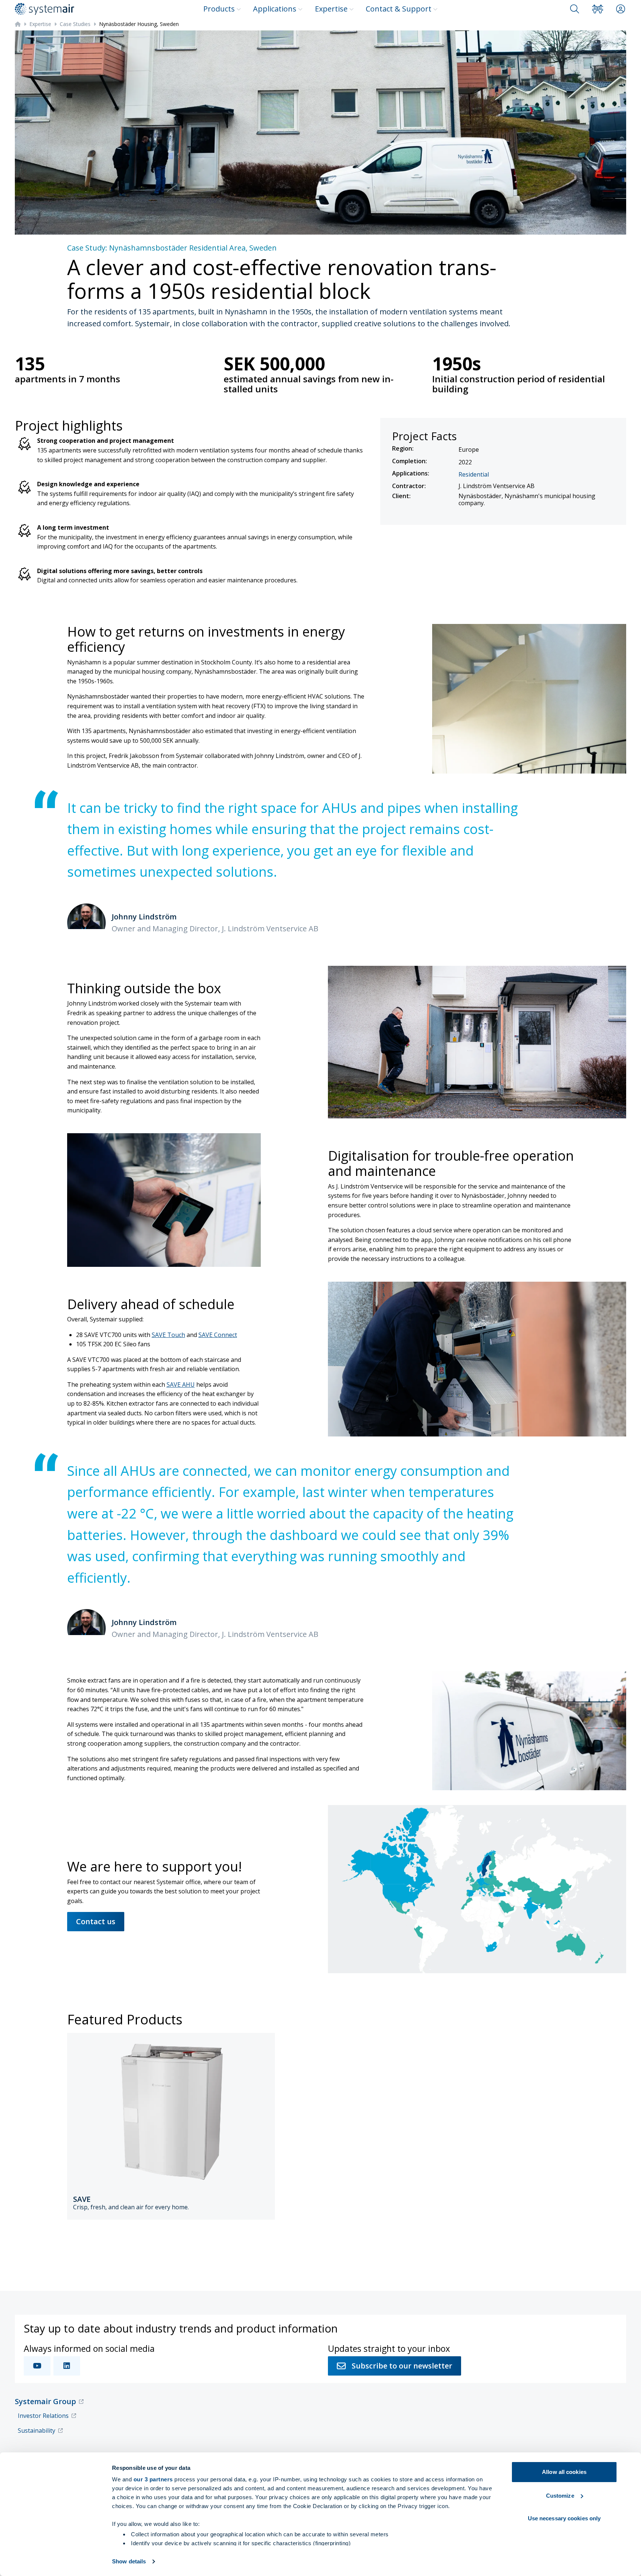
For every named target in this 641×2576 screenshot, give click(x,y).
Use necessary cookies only (564, 2518)
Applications (275, 9)
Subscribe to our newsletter (402, 2366)
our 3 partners (153, 2479)
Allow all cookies (564, 2472)
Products (219, 9)
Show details (129, 2561)
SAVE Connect (218, 1335)
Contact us (96, 1921)
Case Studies (75, 24)
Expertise (331, 9)
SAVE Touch (168, 1335)
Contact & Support (399, 9)
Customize (560, 2496)
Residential (474, 474)
